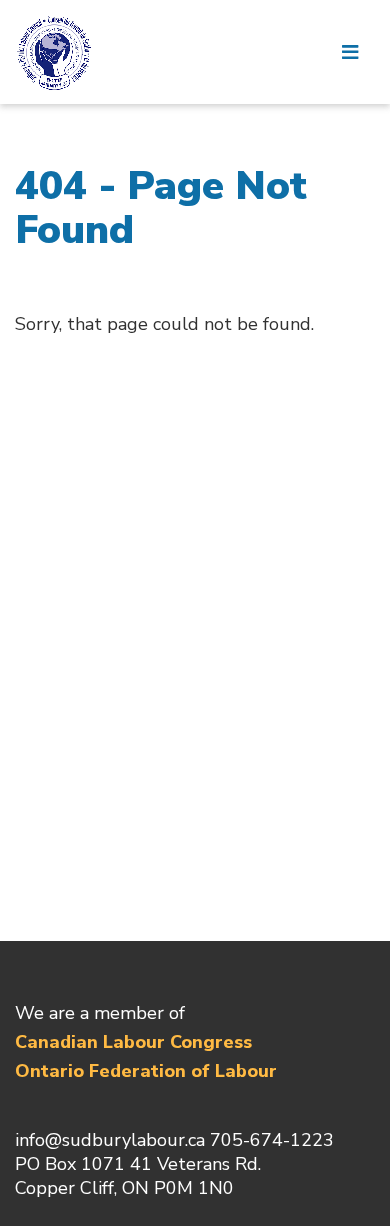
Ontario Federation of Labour (146, 1071)
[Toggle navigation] (350, 52)
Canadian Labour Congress (133, 1042)
